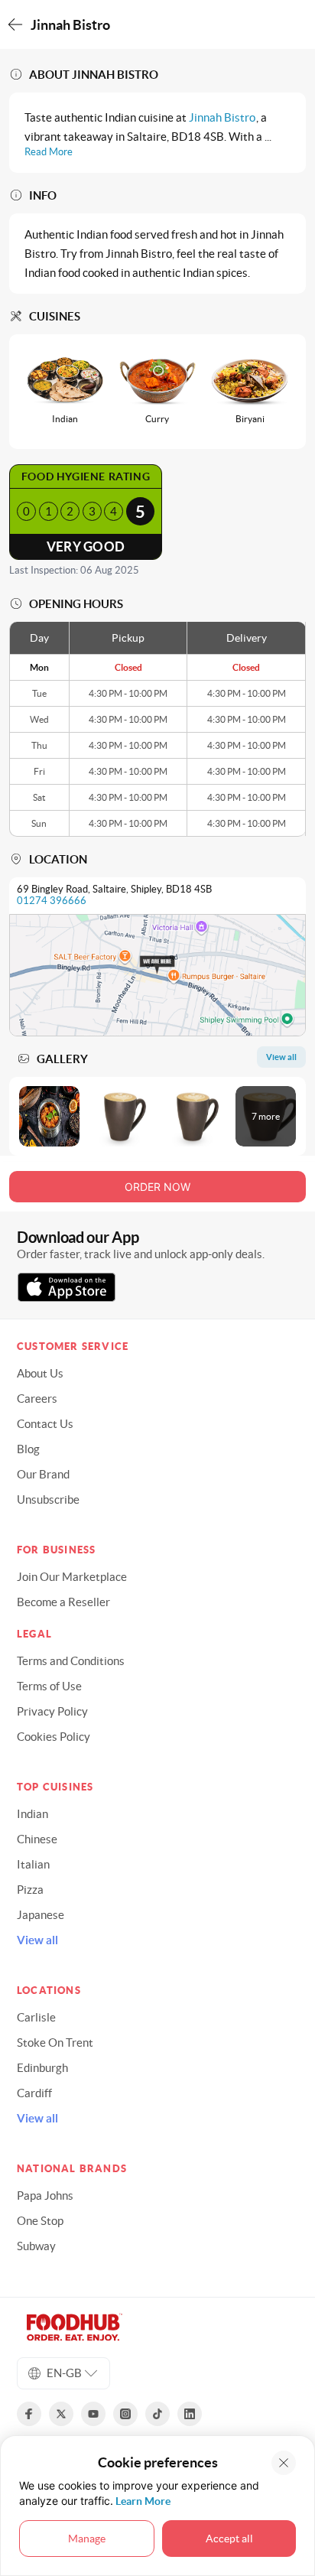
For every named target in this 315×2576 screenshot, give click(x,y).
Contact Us (45, 1424)
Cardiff (34, 2093)
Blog (28, 1449)
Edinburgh (42, 2068)
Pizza (30, 1890)
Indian (32, 1814)
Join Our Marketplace (72, 1577)
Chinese (37, 1839)
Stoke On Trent (55, 2043)
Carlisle (36, 2017)
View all (37, 1940)
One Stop (40, 2221)
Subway (36, 2246)
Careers (37, 1399)
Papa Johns (45, 2195)
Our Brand (43, 1474)
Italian (33, 1864)
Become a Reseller (63, 1602)
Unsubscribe (48, 1499)
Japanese (41, 1915)
